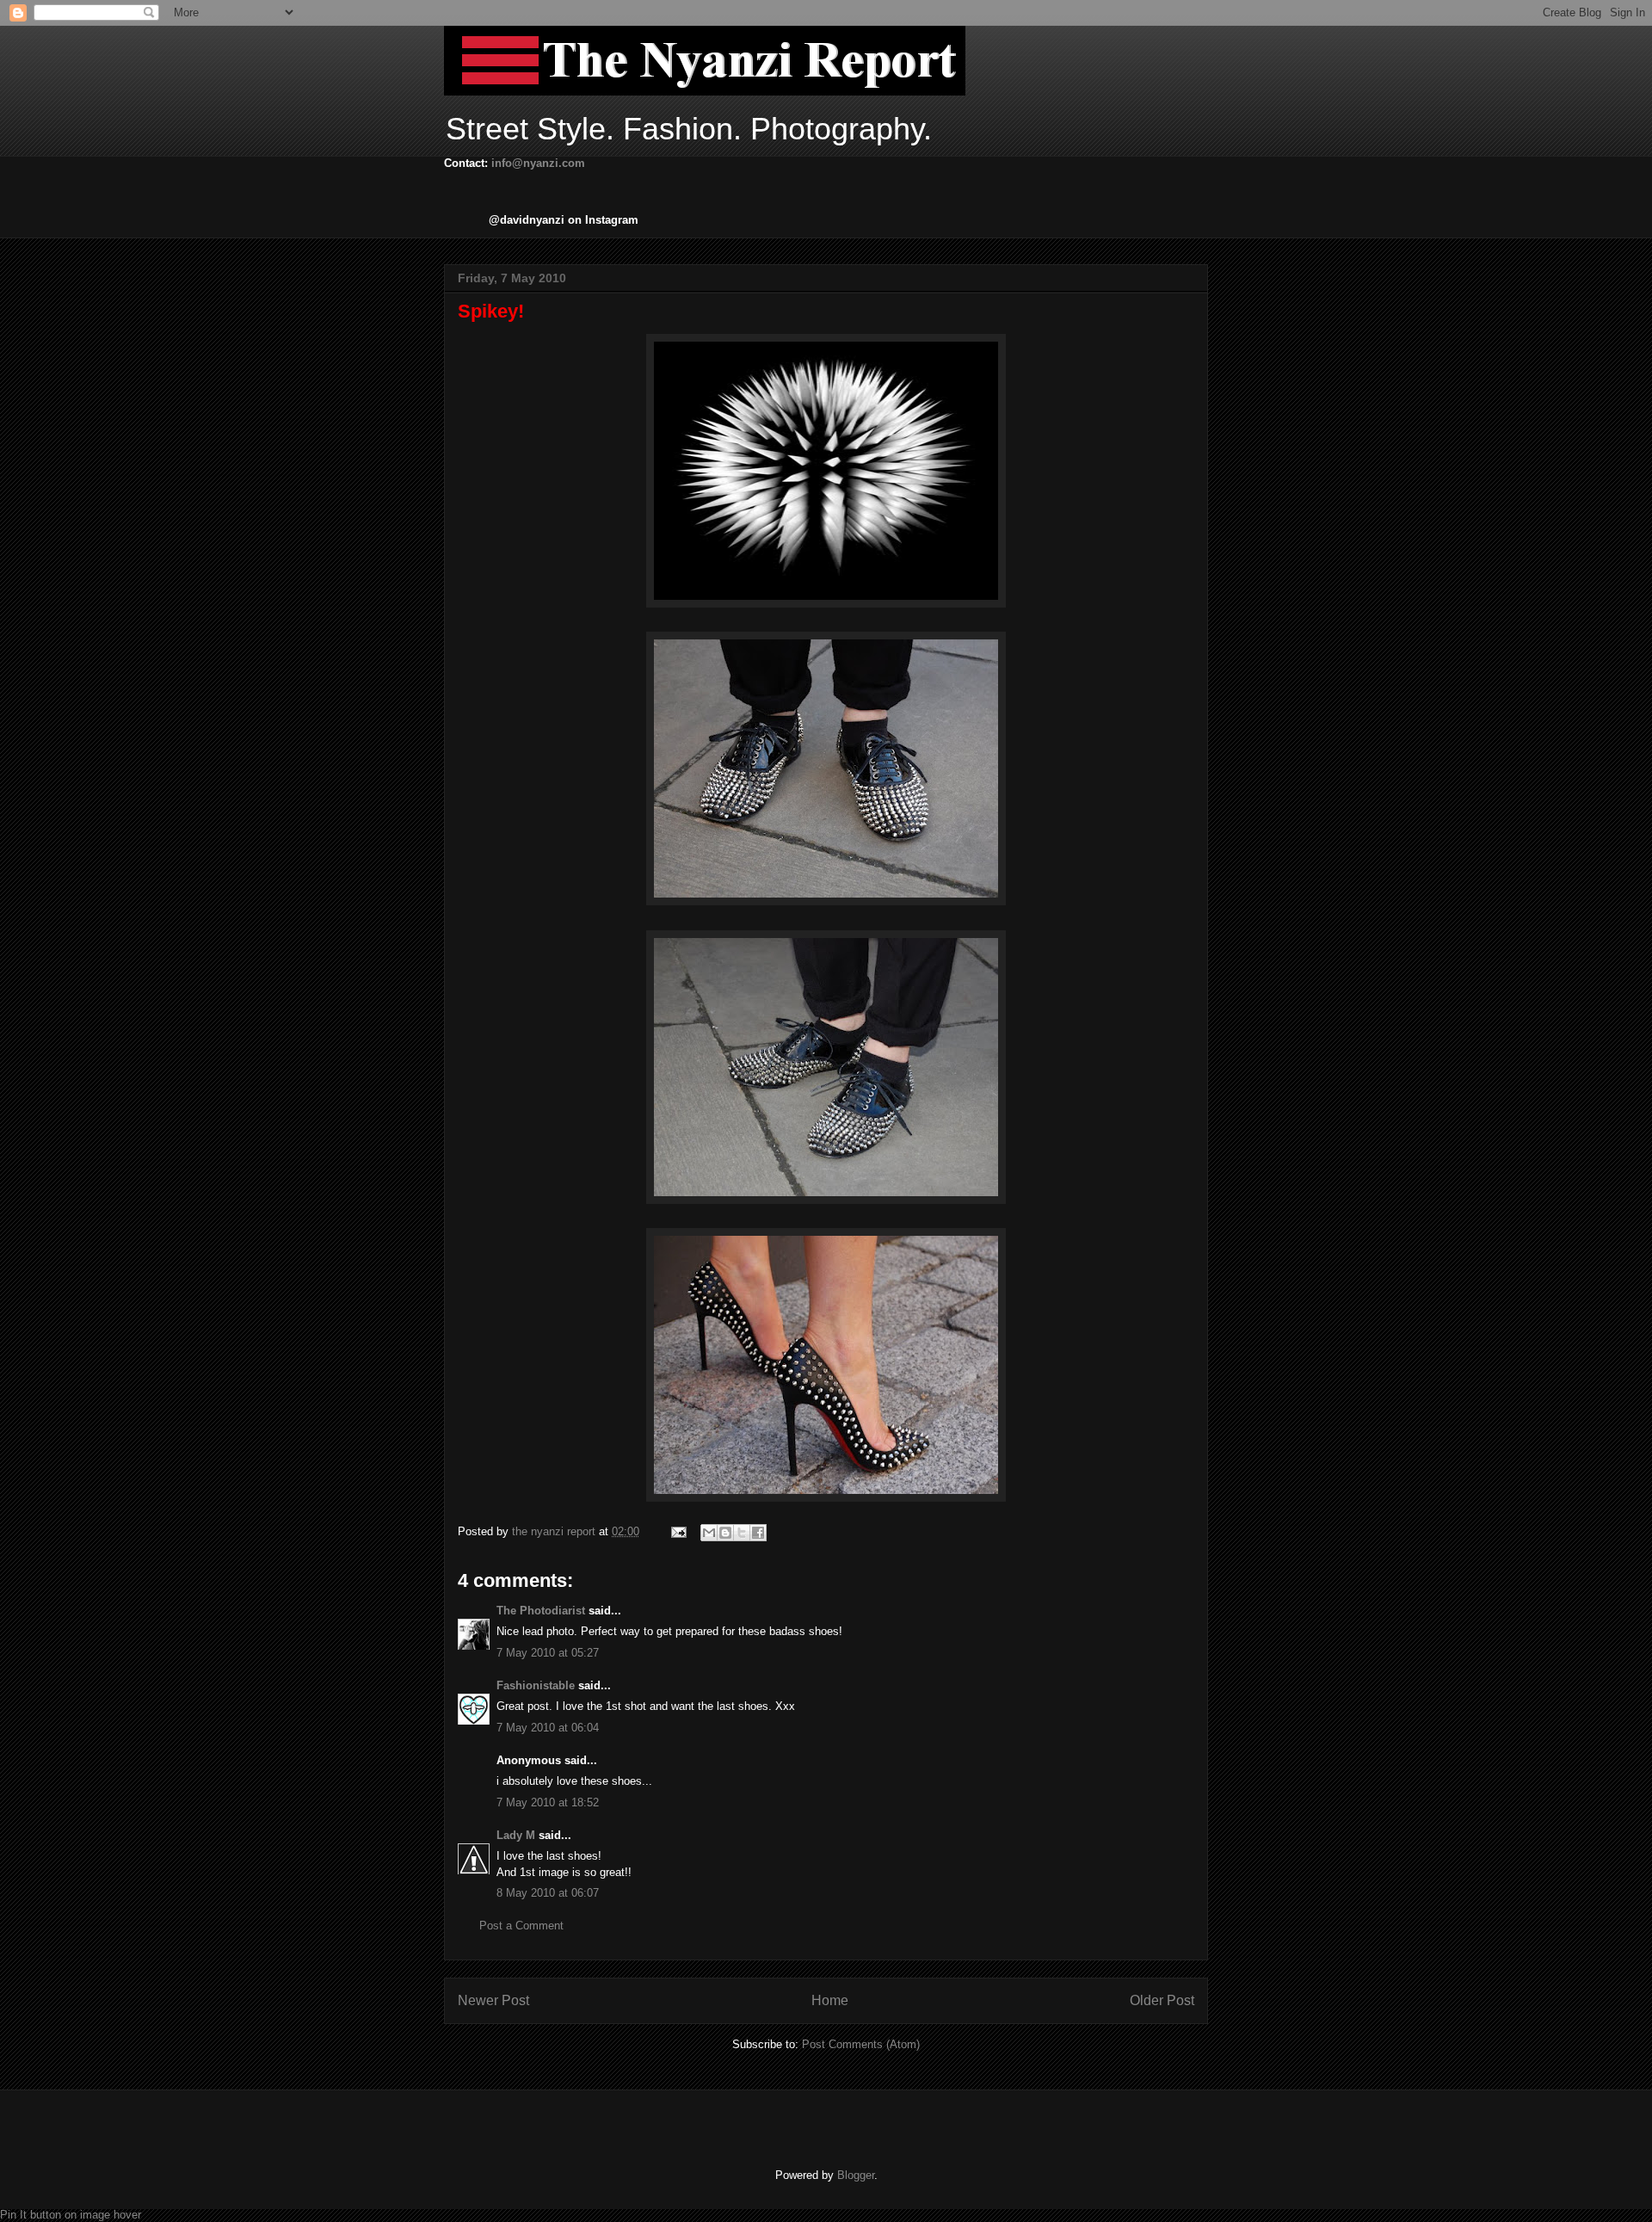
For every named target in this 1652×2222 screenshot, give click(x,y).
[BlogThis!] (725, 1533)
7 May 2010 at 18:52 (548, 1802)
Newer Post (493, 2000)
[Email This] (709, 1533)
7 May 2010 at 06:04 (548, 1728)
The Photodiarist (541, 1611)
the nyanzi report (555, 1531)
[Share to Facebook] (758, 1533)
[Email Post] (678, 1531)
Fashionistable (536, 1685)
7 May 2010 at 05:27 (548, 1653)
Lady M (516, 1835)
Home (830, 2000)
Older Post (1162, 2000)
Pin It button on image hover (71, 2215)
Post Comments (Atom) (861, 2044)
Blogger (856, 2175)
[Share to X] (742, 1533)
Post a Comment (521, 1926)
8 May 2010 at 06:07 (548, 1893)
